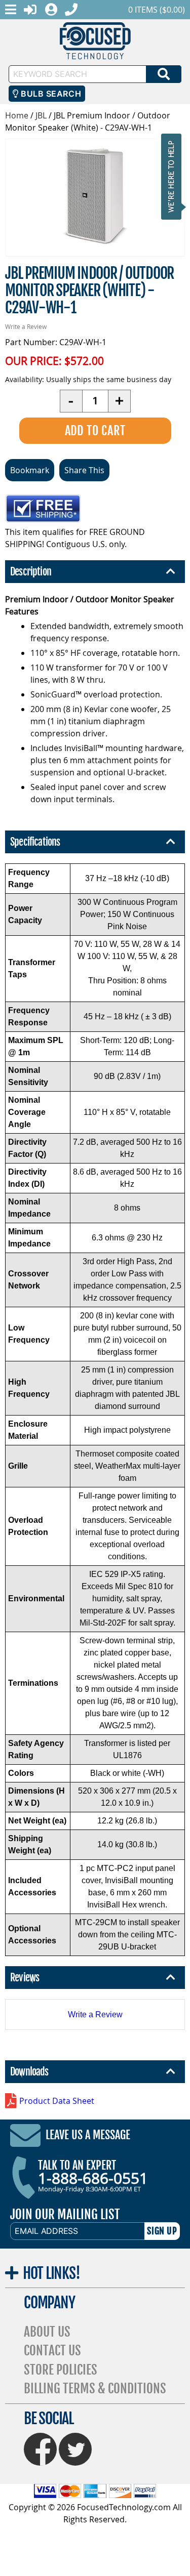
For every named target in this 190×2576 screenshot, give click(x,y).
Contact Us (52, 2351)
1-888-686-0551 (93, 2178)
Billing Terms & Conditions (95, 2388)
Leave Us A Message (88, 2135)
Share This (84, 470)
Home (17, 115)
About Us (47, 2332)
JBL (41, 115)
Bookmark (30, 470)
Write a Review (26, 326)
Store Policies (61, 2370)
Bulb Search (50, 94)
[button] (174, 176)
